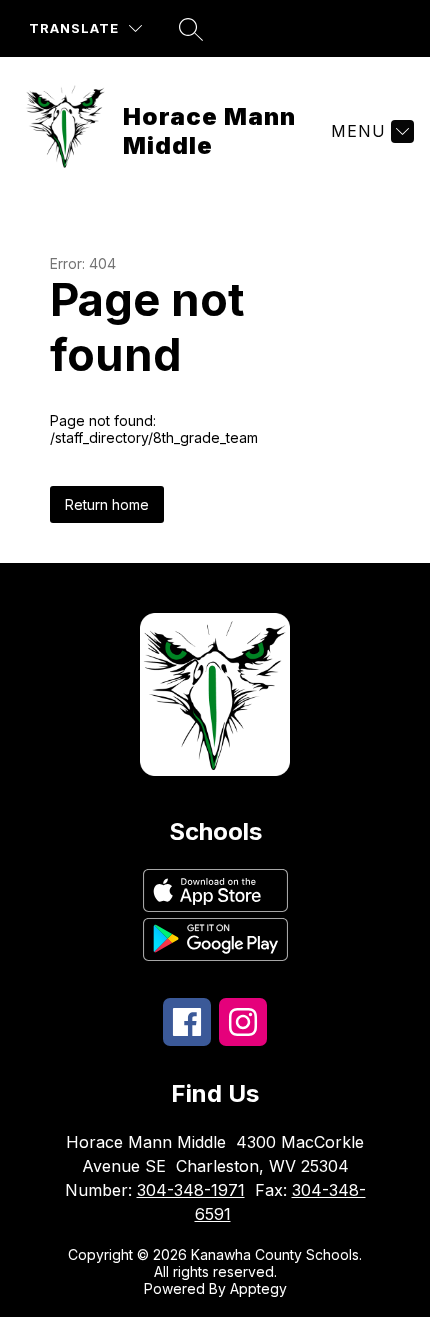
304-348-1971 (191, 1190)
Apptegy (258, 1288)
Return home (107, 504)
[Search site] (191, 29)
